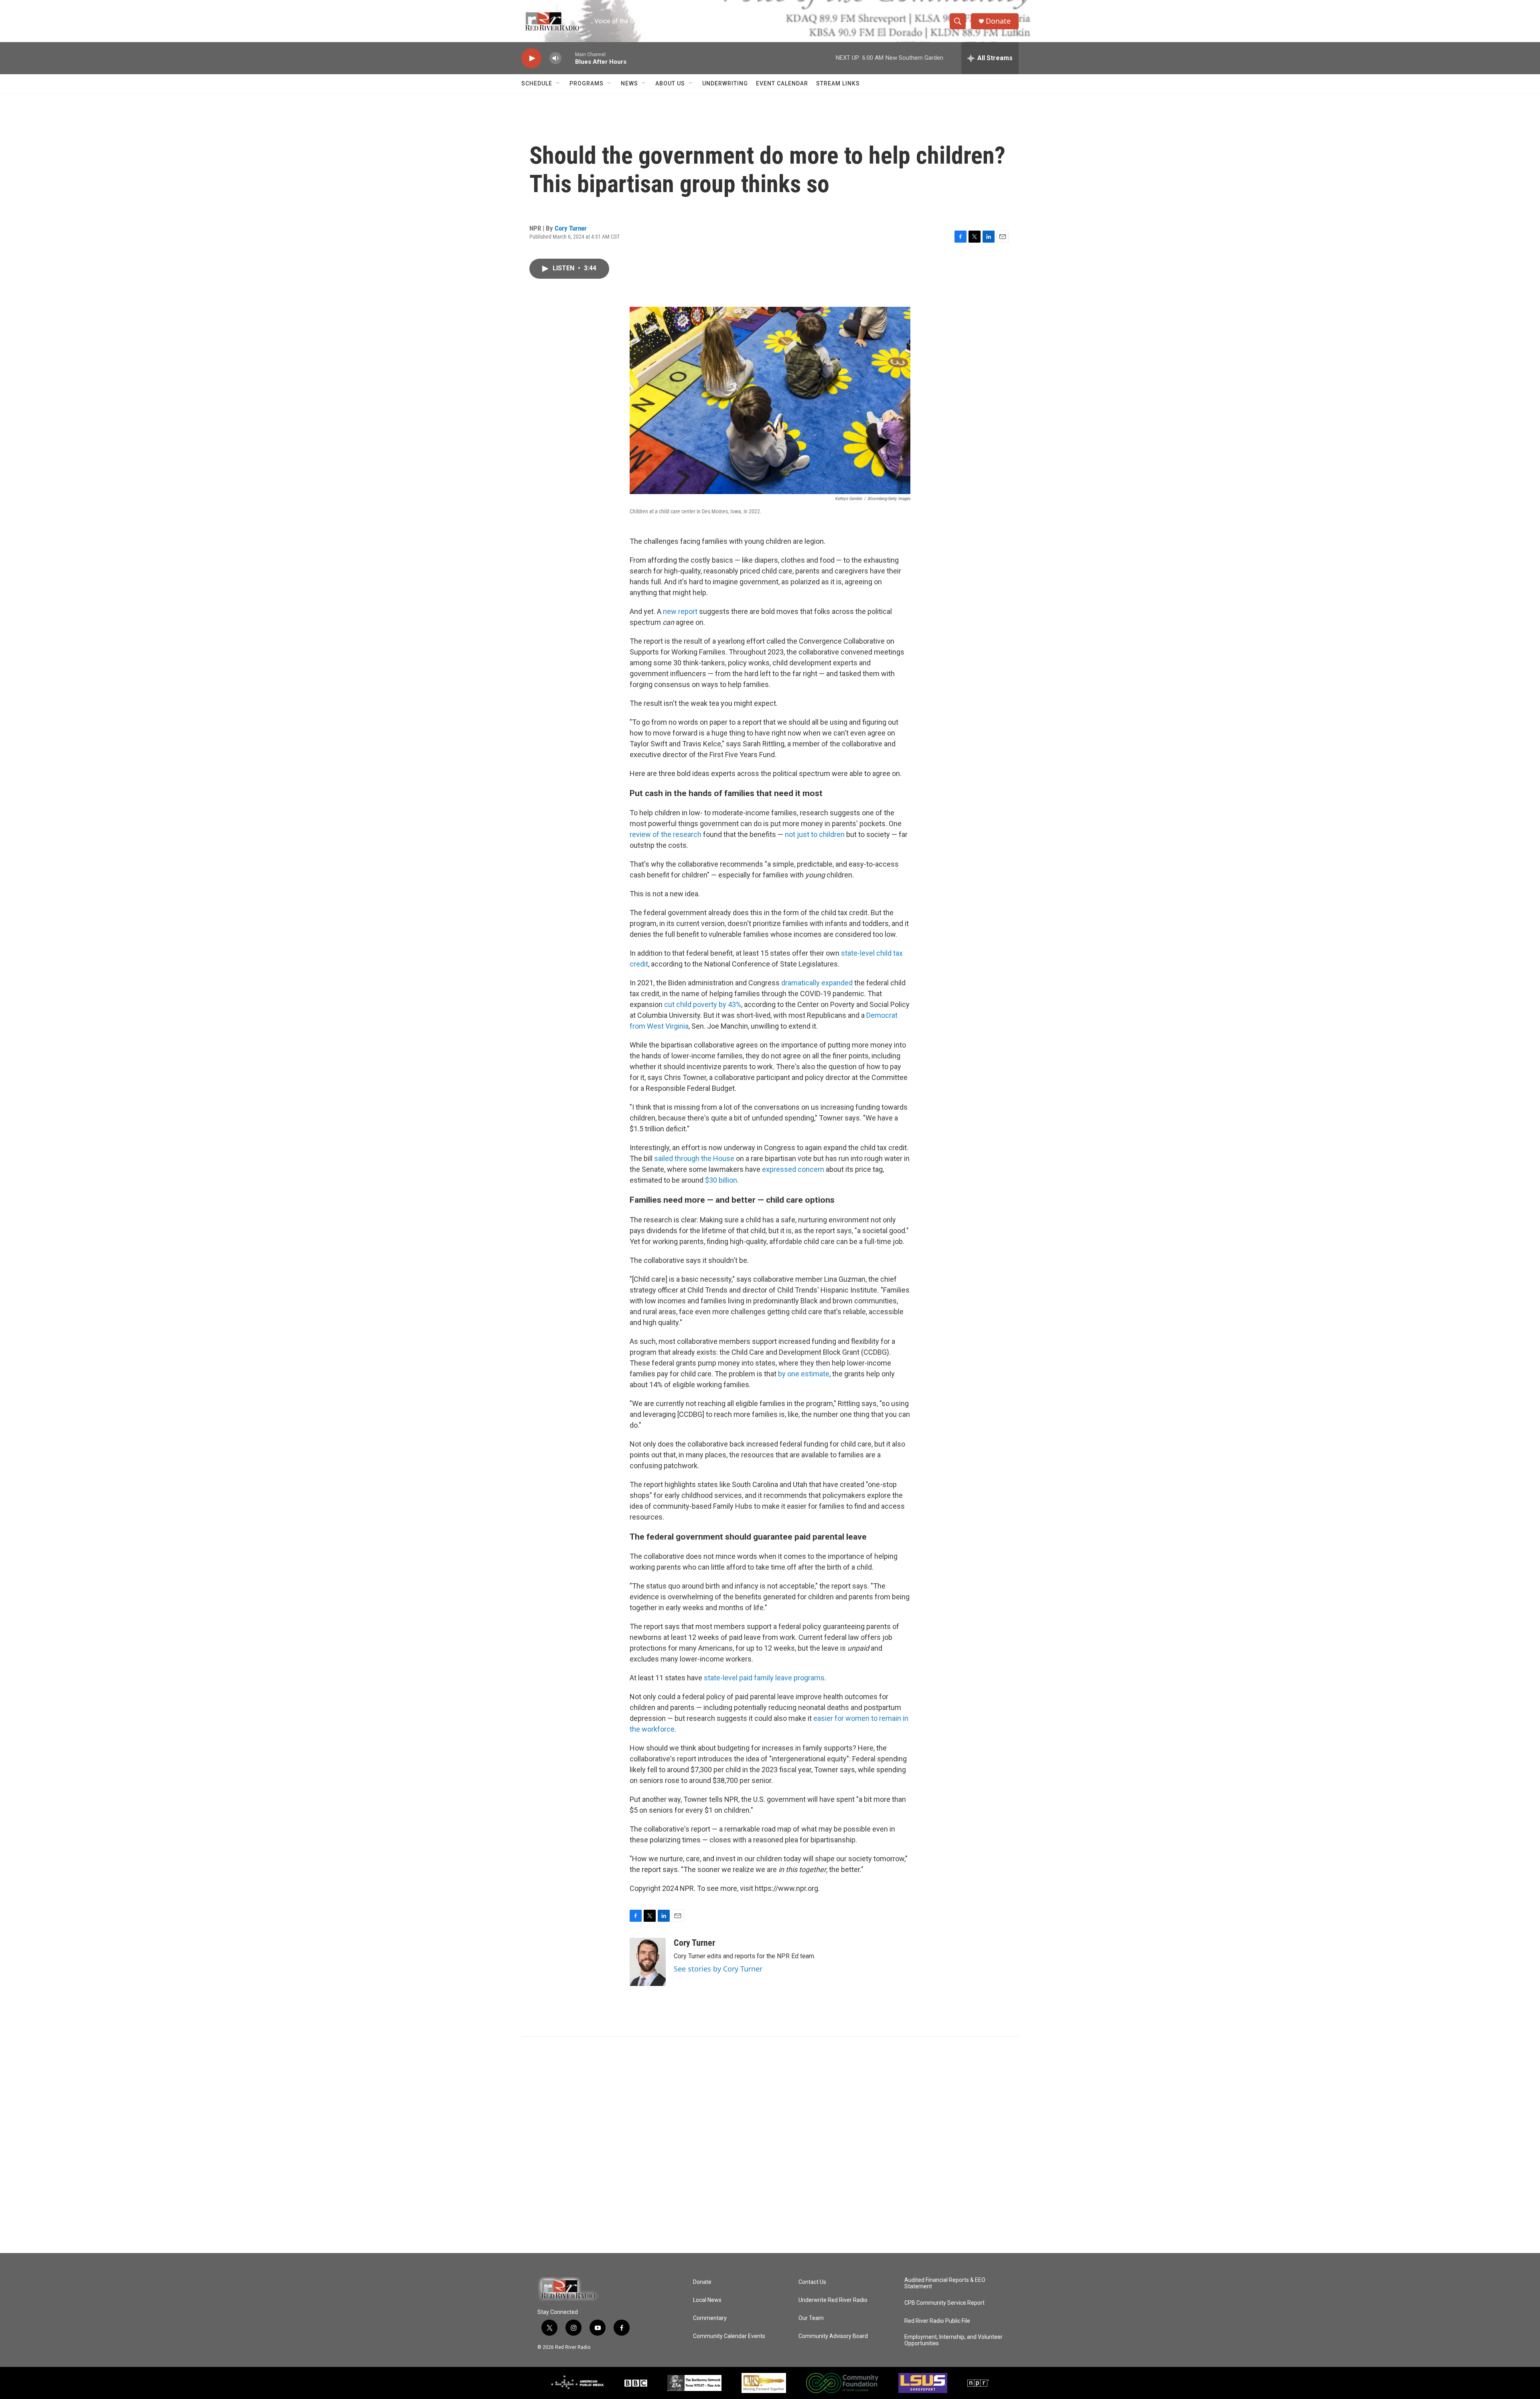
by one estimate (804, 1374)
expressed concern (793, 1169)
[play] (531, 58)
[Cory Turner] (648, 1962)
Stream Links (838, 83)
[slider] (568, 58)
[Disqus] (770, 2145)
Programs (587, 83)
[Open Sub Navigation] (558, 83)
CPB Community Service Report (944, 2303)
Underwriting (725, 83)
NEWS (629, 83)
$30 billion (721, 1180)
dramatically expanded (817, 983)
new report (680, 611)
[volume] (555, 58)
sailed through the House (694, 1158)
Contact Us (812, 2282)
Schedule (537, 83)
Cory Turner (571, 228)
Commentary (710, 2318)
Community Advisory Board (833, 2336)
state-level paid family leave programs (764, 1678)
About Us (670, 83)
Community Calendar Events (729, 2336)
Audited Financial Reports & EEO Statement (945, 2283)
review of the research (666, 834)
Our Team (811, 2318)
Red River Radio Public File (937, 2321)
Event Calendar (782, 83)
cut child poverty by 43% (703, 1004)
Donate (998, 21)
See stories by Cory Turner (718, 1969)
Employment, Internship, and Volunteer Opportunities (953, 2340)
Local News (707, 2300)
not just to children (815, 834)
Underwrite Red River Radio (833, 2300)
